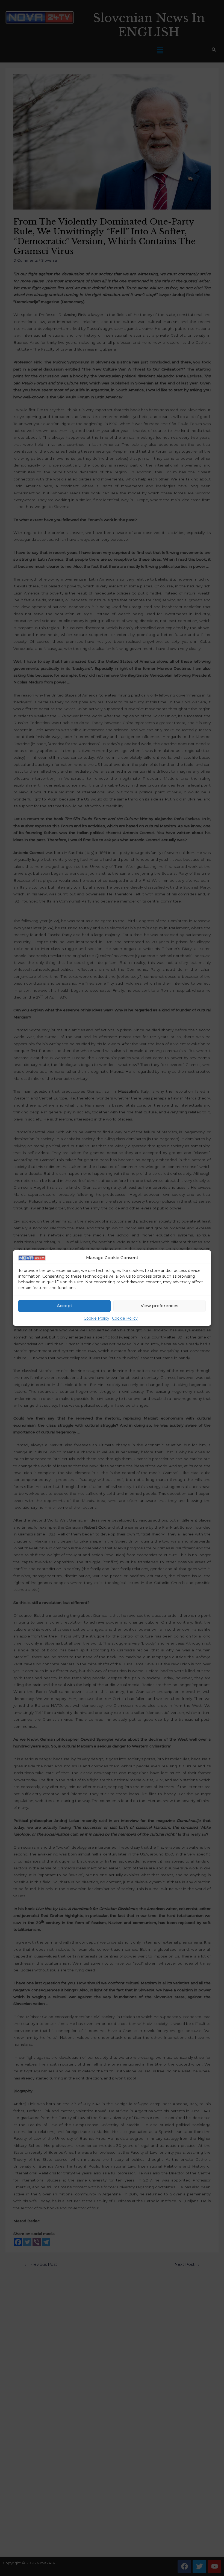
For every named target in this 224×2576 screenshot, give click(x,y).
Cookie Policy (96, 1318)
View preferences (160, 1306)
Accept (64, 1306)
